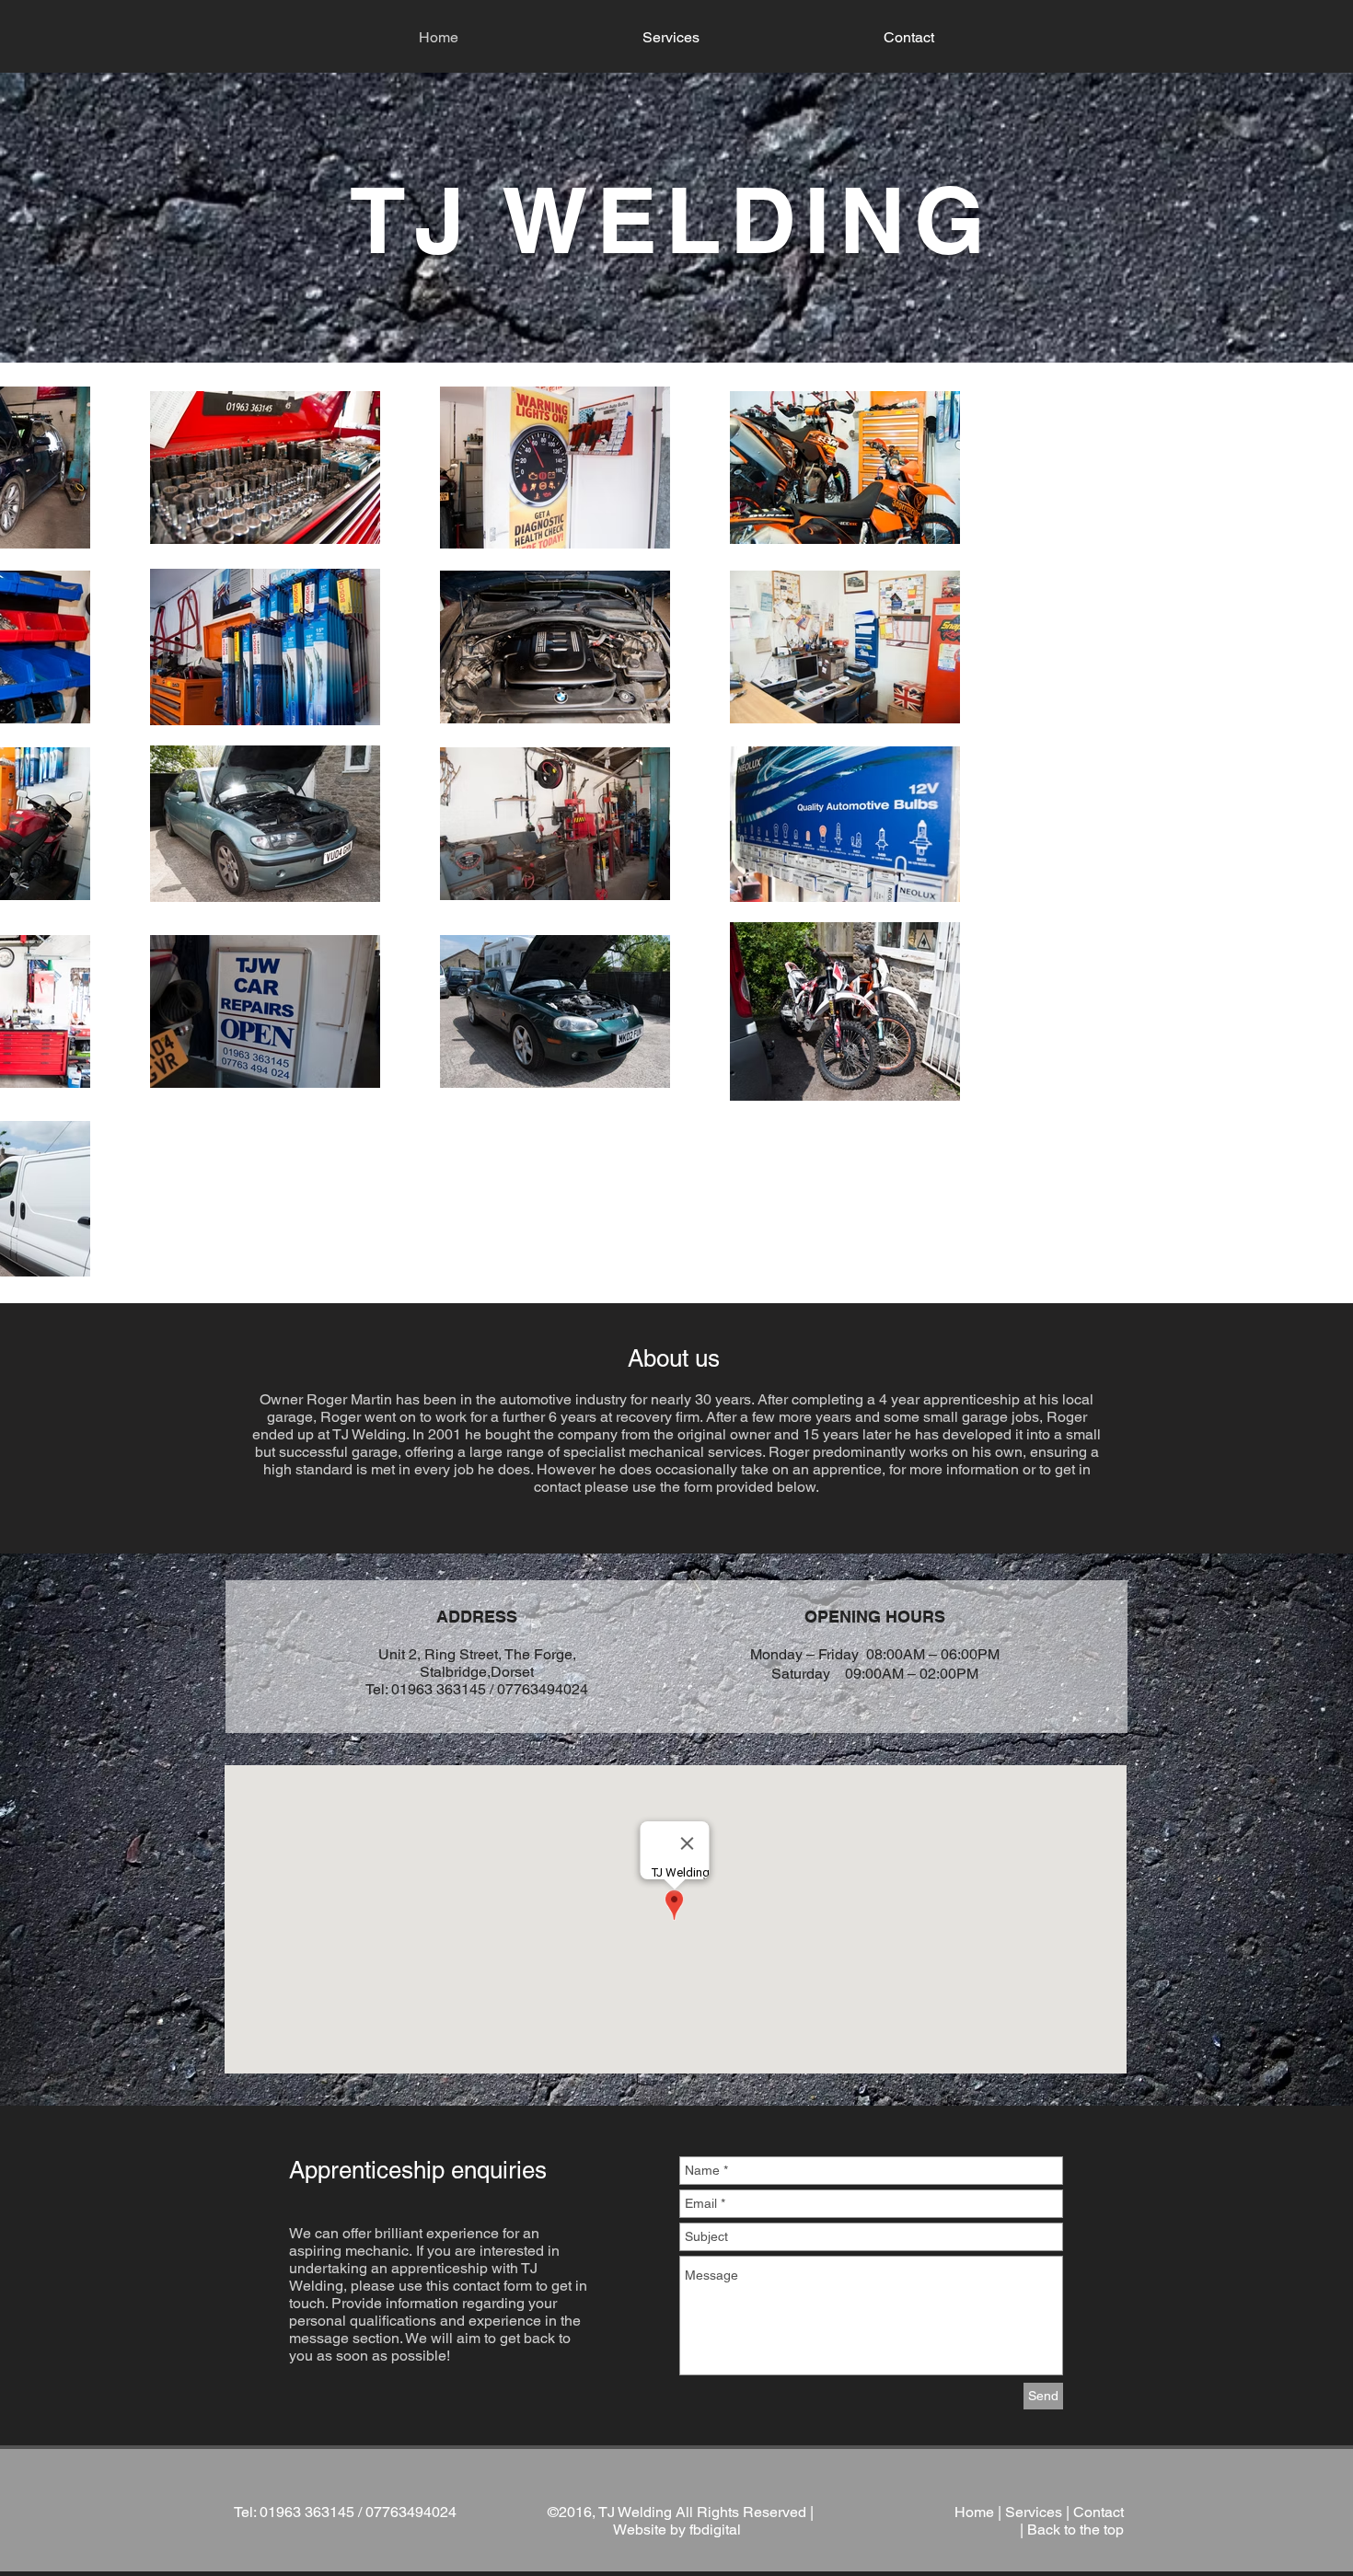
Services (1034, 2512)
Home (974, 2512)
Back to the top (1075, 2530)
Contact (1099, 2512)
